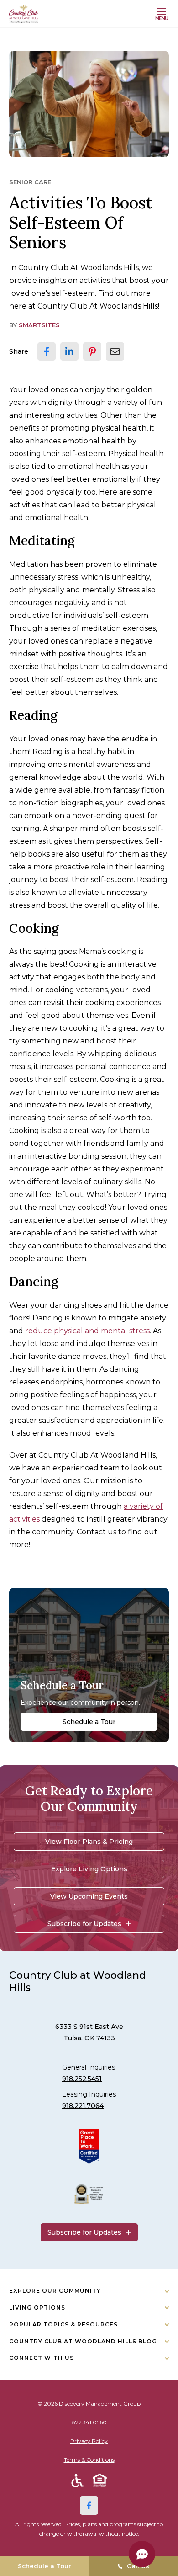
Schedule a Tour (89, 1722)
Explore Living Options (89, 1869)
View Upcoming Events (89, 1896)
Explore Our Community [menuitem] (55, 2291)
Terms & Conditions (89, 2460)
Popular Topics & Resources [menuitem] (63, 2324)
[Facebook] (89, 2506)
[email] (115, 351)
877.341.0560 (89, 2422)
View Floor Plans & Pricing (89, 1842)
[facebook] (47, 351)
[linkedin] (69, 351)
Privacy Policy (89, 2441)
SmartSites (39, 325)
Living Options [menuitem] (37, 2307)
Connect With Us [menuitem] (42, 2358)
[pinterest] (92, 351)
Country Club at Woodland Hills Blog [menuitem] (83, 2341)
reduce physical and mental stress (87, 1331)
